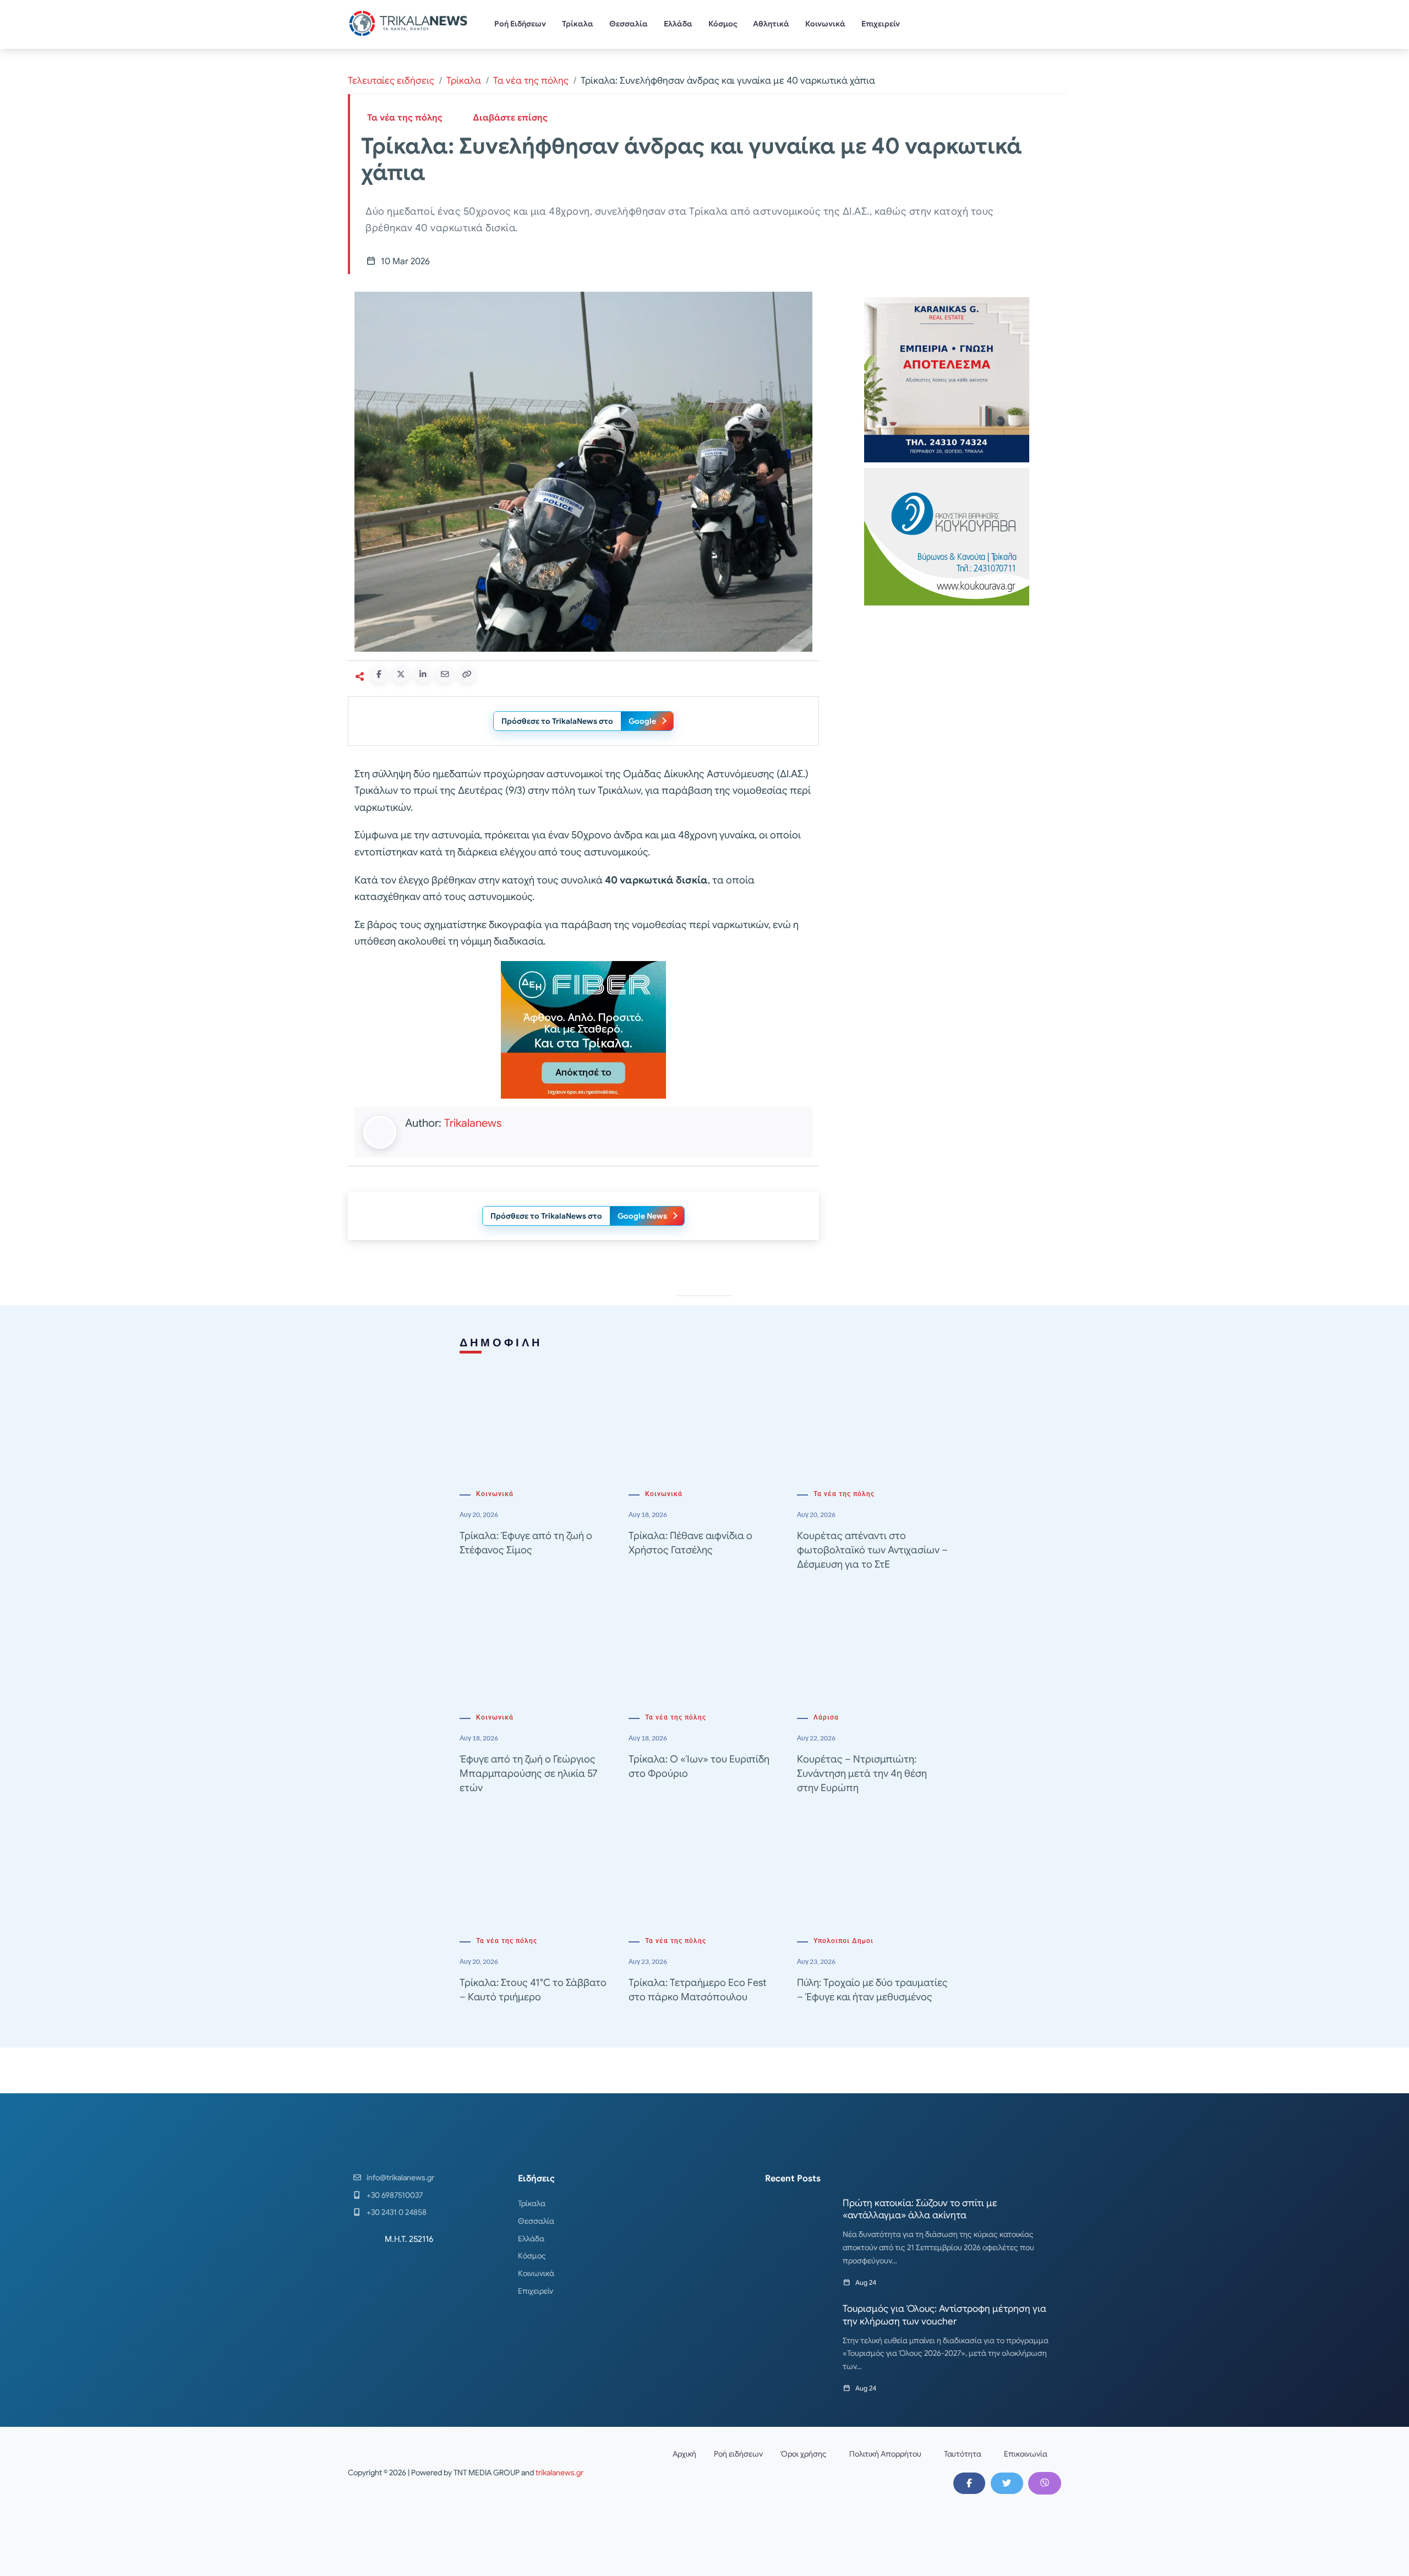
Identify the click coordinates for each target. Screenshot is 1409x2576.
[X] (1007, 2483)
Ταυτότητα (963, 2454)
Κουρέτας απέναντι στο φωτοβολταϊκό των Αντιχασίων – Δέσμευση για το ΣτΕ (872, 1550)
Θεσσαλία (629, 24)
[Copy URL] (467, 674)
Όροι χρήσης (804, 2454)
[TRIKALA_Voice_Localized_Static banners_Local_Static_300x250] (583, 1029)
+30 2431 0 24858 (397, 2212)
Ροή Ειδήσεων (520, 24)
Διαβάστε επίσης (510, 118)
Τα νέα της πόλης (531, 81)
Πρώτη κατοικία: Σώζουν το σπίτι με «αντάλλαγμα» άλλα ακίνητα (920, 2209)
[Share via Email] (445, 674)
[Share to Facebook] (379, 674)
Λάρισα (826, 1717)
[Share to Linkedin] (423, 674)
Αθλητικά (771, 24)
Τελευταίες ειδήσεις (391, 81)
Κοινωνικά (825, 24)
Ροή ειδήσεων (738, 2454)
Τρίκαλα (578, 24)
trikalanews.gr (559, 2473)
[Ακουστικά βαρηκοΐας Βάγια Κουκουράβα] (947, 536)
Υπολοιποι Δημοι (843, 1941)
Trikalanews (473, 1123)
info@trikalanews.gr (400, 2177)
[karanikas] (947, 379)
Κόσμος (723, 24)
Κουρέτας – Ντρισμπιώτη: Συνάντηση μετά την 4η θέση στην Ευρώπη (862, 1773)
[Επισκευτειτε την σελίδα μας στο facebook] (969, 2483)
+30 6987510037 (395, 2195)
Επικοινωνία (1026, 2454)
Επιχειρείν (881, 24)
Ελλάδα (678, 24)
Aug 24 (866, 2282)
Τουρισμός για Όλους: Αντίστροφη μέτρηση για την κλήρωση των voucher (944, 2315)
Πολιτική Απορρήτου (885, 2454)
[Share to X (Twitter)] (401, 674)
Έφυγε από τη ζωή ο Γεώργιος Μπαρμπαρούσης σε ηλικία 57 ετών (528, 1773)
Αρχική (684, 2454)
